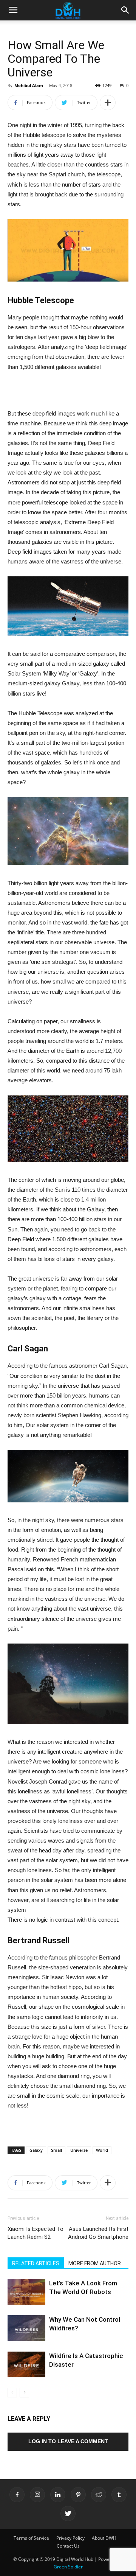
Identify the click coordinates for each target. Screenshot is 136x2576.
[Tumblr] (119, 2495)
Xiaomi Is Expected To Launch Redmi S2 (36, 2233)
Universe (79, 2150)
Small (56, 2150)
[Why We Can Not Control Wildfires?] (26, 2328)
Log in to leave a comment (68, 2441)
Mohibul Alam (29, 85)
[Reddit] (99, 2495)
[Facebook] (17, 2495)
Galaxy (36, 2150)
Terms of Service (31, 2538)
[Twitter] (68, 2514)
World (102, 2150)
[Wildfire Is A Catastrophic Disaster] (26, 2365)
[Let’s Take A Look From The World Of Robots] (26, 2292)
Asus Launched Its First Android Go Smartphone (98, 2233)
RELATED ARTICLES (36, 2263)
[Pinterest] (78, 2495)
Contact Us (68, 2546)
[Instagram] (37, 2495)
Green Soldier (68, 2567)
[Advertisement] (68, 391)
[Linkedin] (58, 2495)
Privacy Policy (70, 2538)
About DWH (104, 2538)
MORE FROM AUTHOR (95, 2263)
